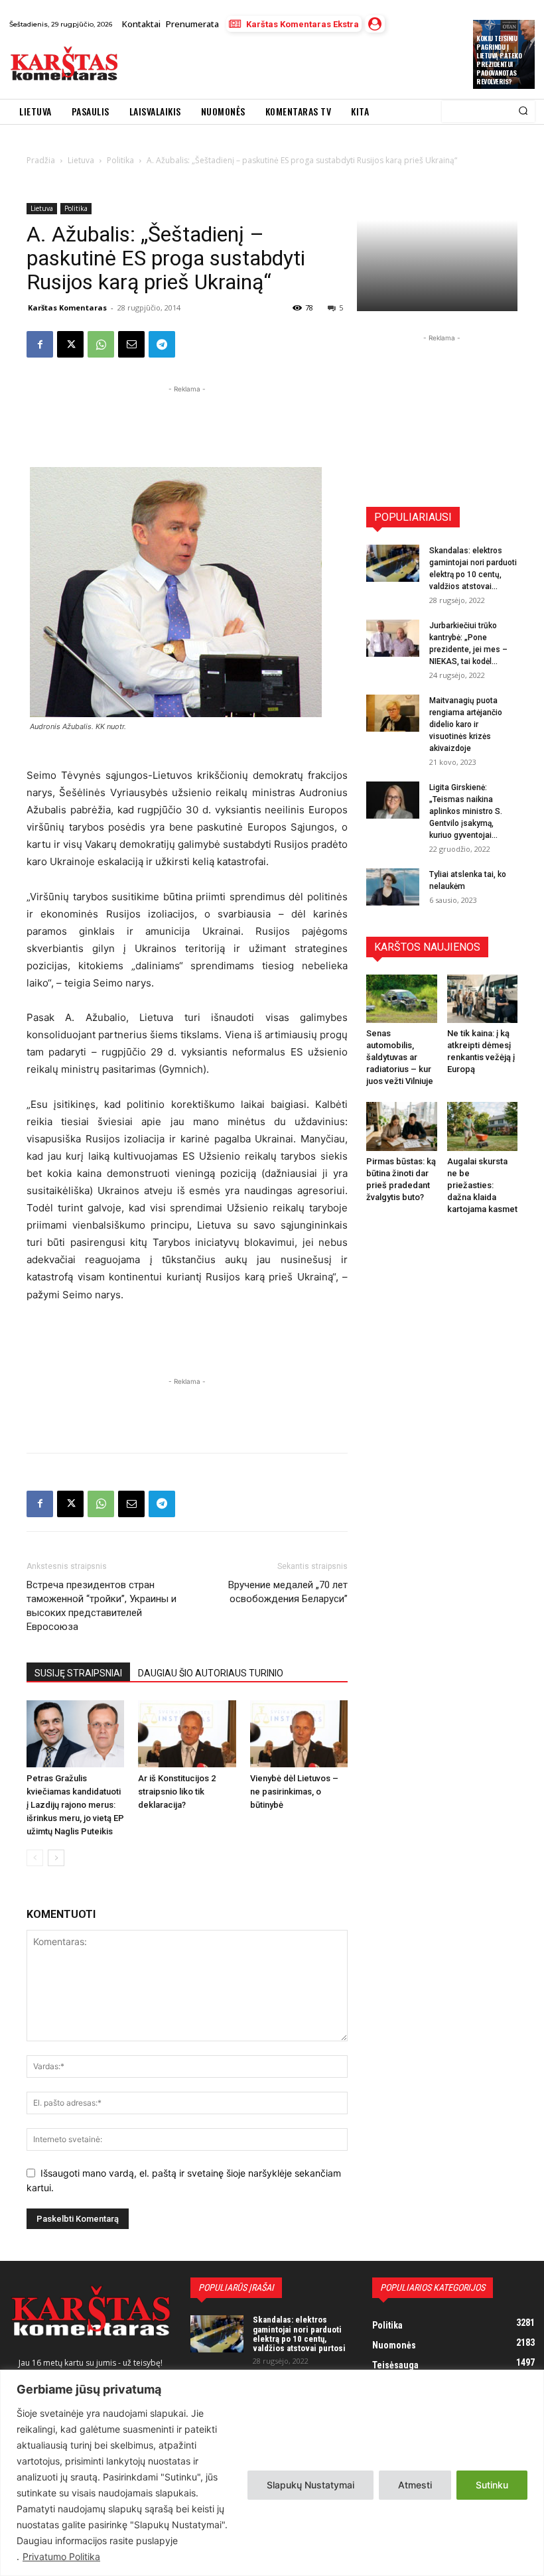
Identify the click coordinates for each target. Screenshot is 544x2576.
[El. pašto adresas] (131, 344)
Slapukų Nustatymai (310, 2485)
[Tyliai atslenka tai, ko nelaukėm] (393, 887)
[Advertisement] (282, 66)
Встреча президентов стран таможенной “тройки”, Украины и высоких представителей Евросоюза (102, 1606)
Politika (76, 208)
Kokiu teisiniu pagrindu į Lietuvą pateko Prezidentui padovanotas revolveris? (499, 60)
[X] (70, 344)
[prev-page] (35, 1858)
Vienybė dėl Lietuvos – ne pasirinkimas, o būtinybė (294, 1792)
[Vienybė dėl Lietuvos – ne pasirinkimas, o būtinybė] (299, 1734)
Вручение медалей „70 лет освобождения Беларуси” (288, 1592)
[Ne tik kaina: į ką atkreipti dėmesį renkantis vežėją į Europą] (483, 999)
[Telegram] (162, 344)
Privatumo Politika (61, 2556)
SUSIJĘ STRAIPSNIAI (78, 1673)
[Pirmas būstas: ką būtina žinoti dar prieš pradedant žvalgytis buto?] (402, 1126)
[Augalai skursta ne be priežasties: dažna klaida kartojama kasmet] (483, 1126)
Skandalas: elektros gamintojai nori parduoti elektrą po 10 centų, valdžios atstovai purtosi (299, 2334)
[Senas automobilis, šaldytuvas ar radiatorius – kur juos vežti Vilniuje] (402, 999)
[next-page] (56, 1858)
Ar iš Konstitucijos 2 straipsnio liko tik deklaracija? (177, 1792)
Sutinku (492, 2485)
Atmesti (415, 2485)
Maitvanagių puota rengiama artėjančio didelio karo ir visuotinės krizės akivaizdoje (466, 724)
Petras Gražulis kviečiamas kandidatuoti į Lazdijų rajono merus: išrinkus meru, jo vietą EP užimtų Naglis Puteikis (75, 1805)
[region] (272, 2473)
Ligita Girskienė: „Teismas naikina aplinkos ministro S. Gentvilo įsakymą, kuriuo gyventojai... (466, 811)
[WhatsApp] (101, 344)
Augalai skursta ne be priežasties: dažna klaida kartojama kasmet (482, 1185)
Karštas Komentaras (67, 307)
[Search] (523, 111)
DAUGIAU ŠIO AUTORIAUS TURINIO (211, 1673)
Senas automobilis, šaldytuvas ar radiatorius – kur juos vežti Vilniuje (400, 1057)
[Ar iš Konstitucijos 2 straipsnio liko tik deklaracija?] (187, 1734)
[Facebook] (40, 344)
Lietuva (42, 208)
